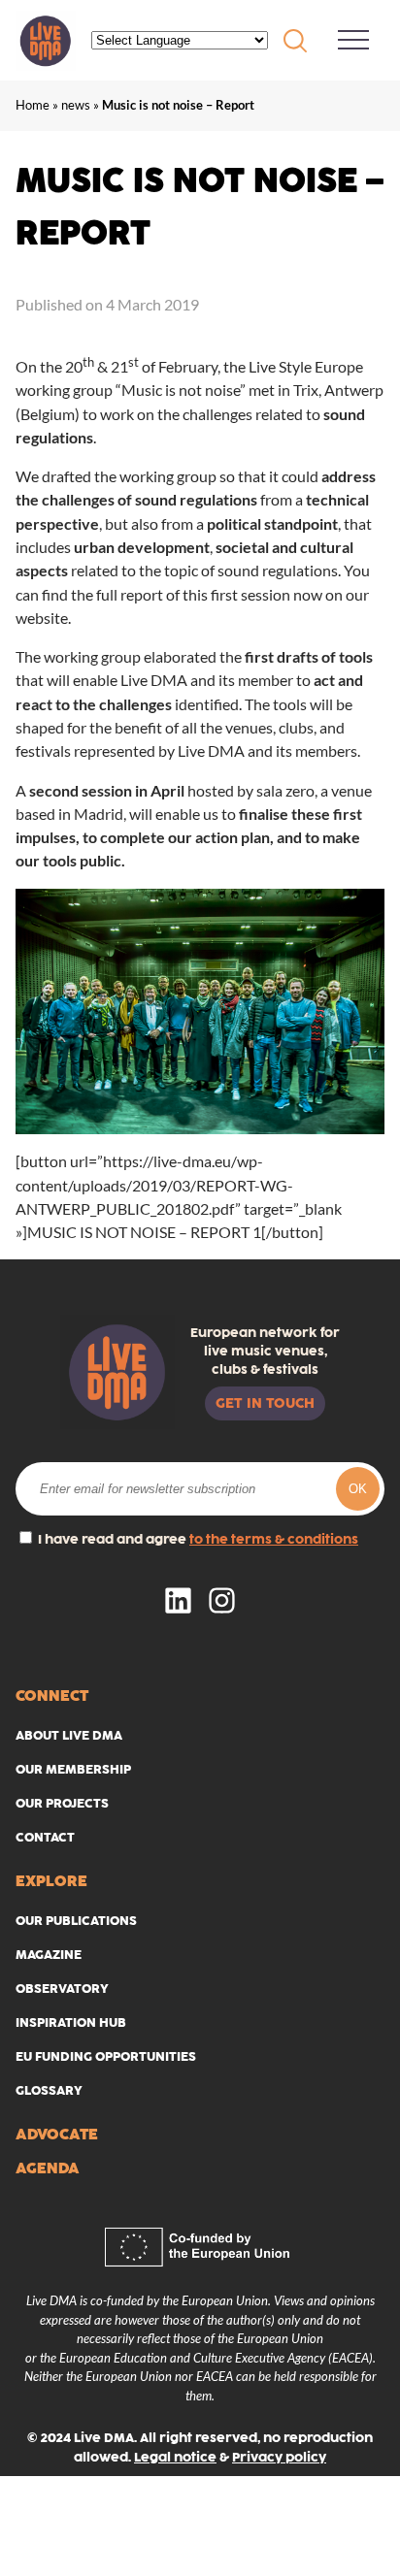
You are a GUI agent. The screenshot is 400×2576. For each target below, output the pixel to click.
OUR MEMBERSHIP (73, 1769)
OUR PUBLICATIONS (76, 1921)
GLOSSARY (49, 2090)
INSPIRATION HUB (71, 2022)
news (76, 105)
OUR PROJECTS (62, 1803)
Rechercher (295, 41)
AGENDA (48, 2168)
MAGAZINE (49, 1955)
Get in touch (265, 1403)
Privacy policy (279, 2457)
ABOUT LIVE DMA (69, 1735)
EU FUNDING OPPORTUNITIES (106, 2056)
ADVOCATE (57, 2134)
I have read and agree (197, 1539)
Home (33, 105)
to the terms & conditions (274, 1539)
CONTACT (45, 1837)
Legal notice (175, 2457)
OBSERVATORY (62, 1989)
